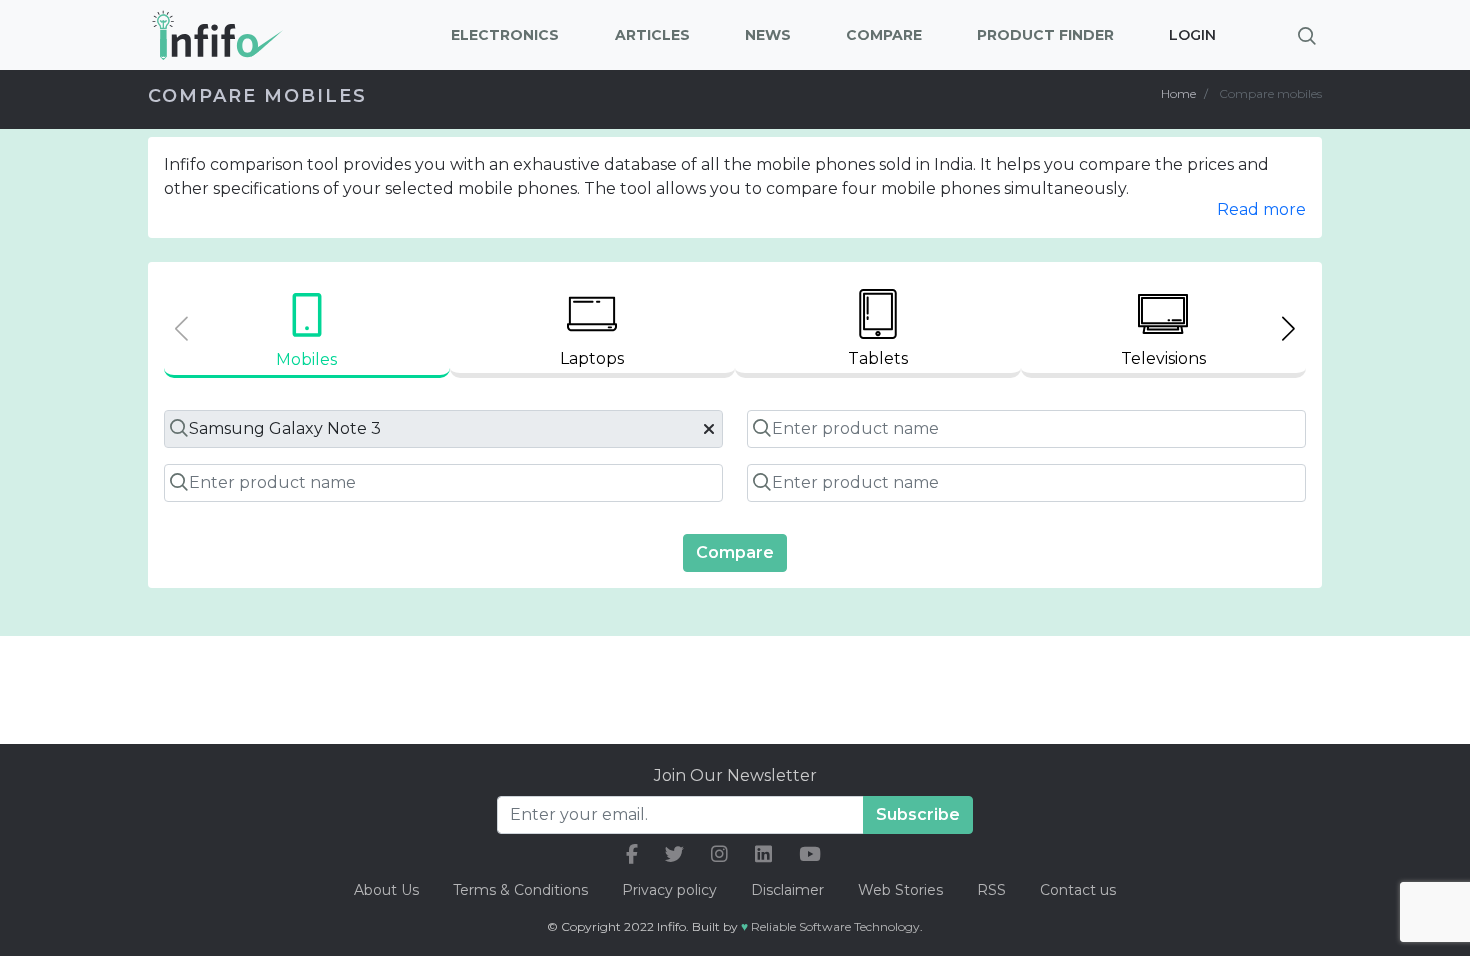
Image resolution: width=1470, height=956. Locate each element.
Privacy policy (669, 890)
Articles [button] (652, 35)
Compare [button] (884, 35)
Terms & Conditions (520, 890)
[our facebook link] (632, 854)
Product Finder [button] (1045, 35)
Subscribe (918, 814)
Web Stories (900, 890)
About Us (386, 890)
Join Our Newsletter (735, 775)
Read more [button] (1261, 209)
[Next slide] (1288, 328)
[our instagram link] (719, 854)
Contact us (1078, 890)
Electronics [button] (505, 35)
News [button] (768, 35)
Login (1192, 35)
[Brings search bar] (1307, 35)
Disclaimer (789, 890)
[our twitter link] (674, 854)
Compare (735, 552)
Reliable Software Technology (835, 926)
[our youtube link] (810, 854)
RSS (991, 890)
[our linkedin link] (763, 854)
